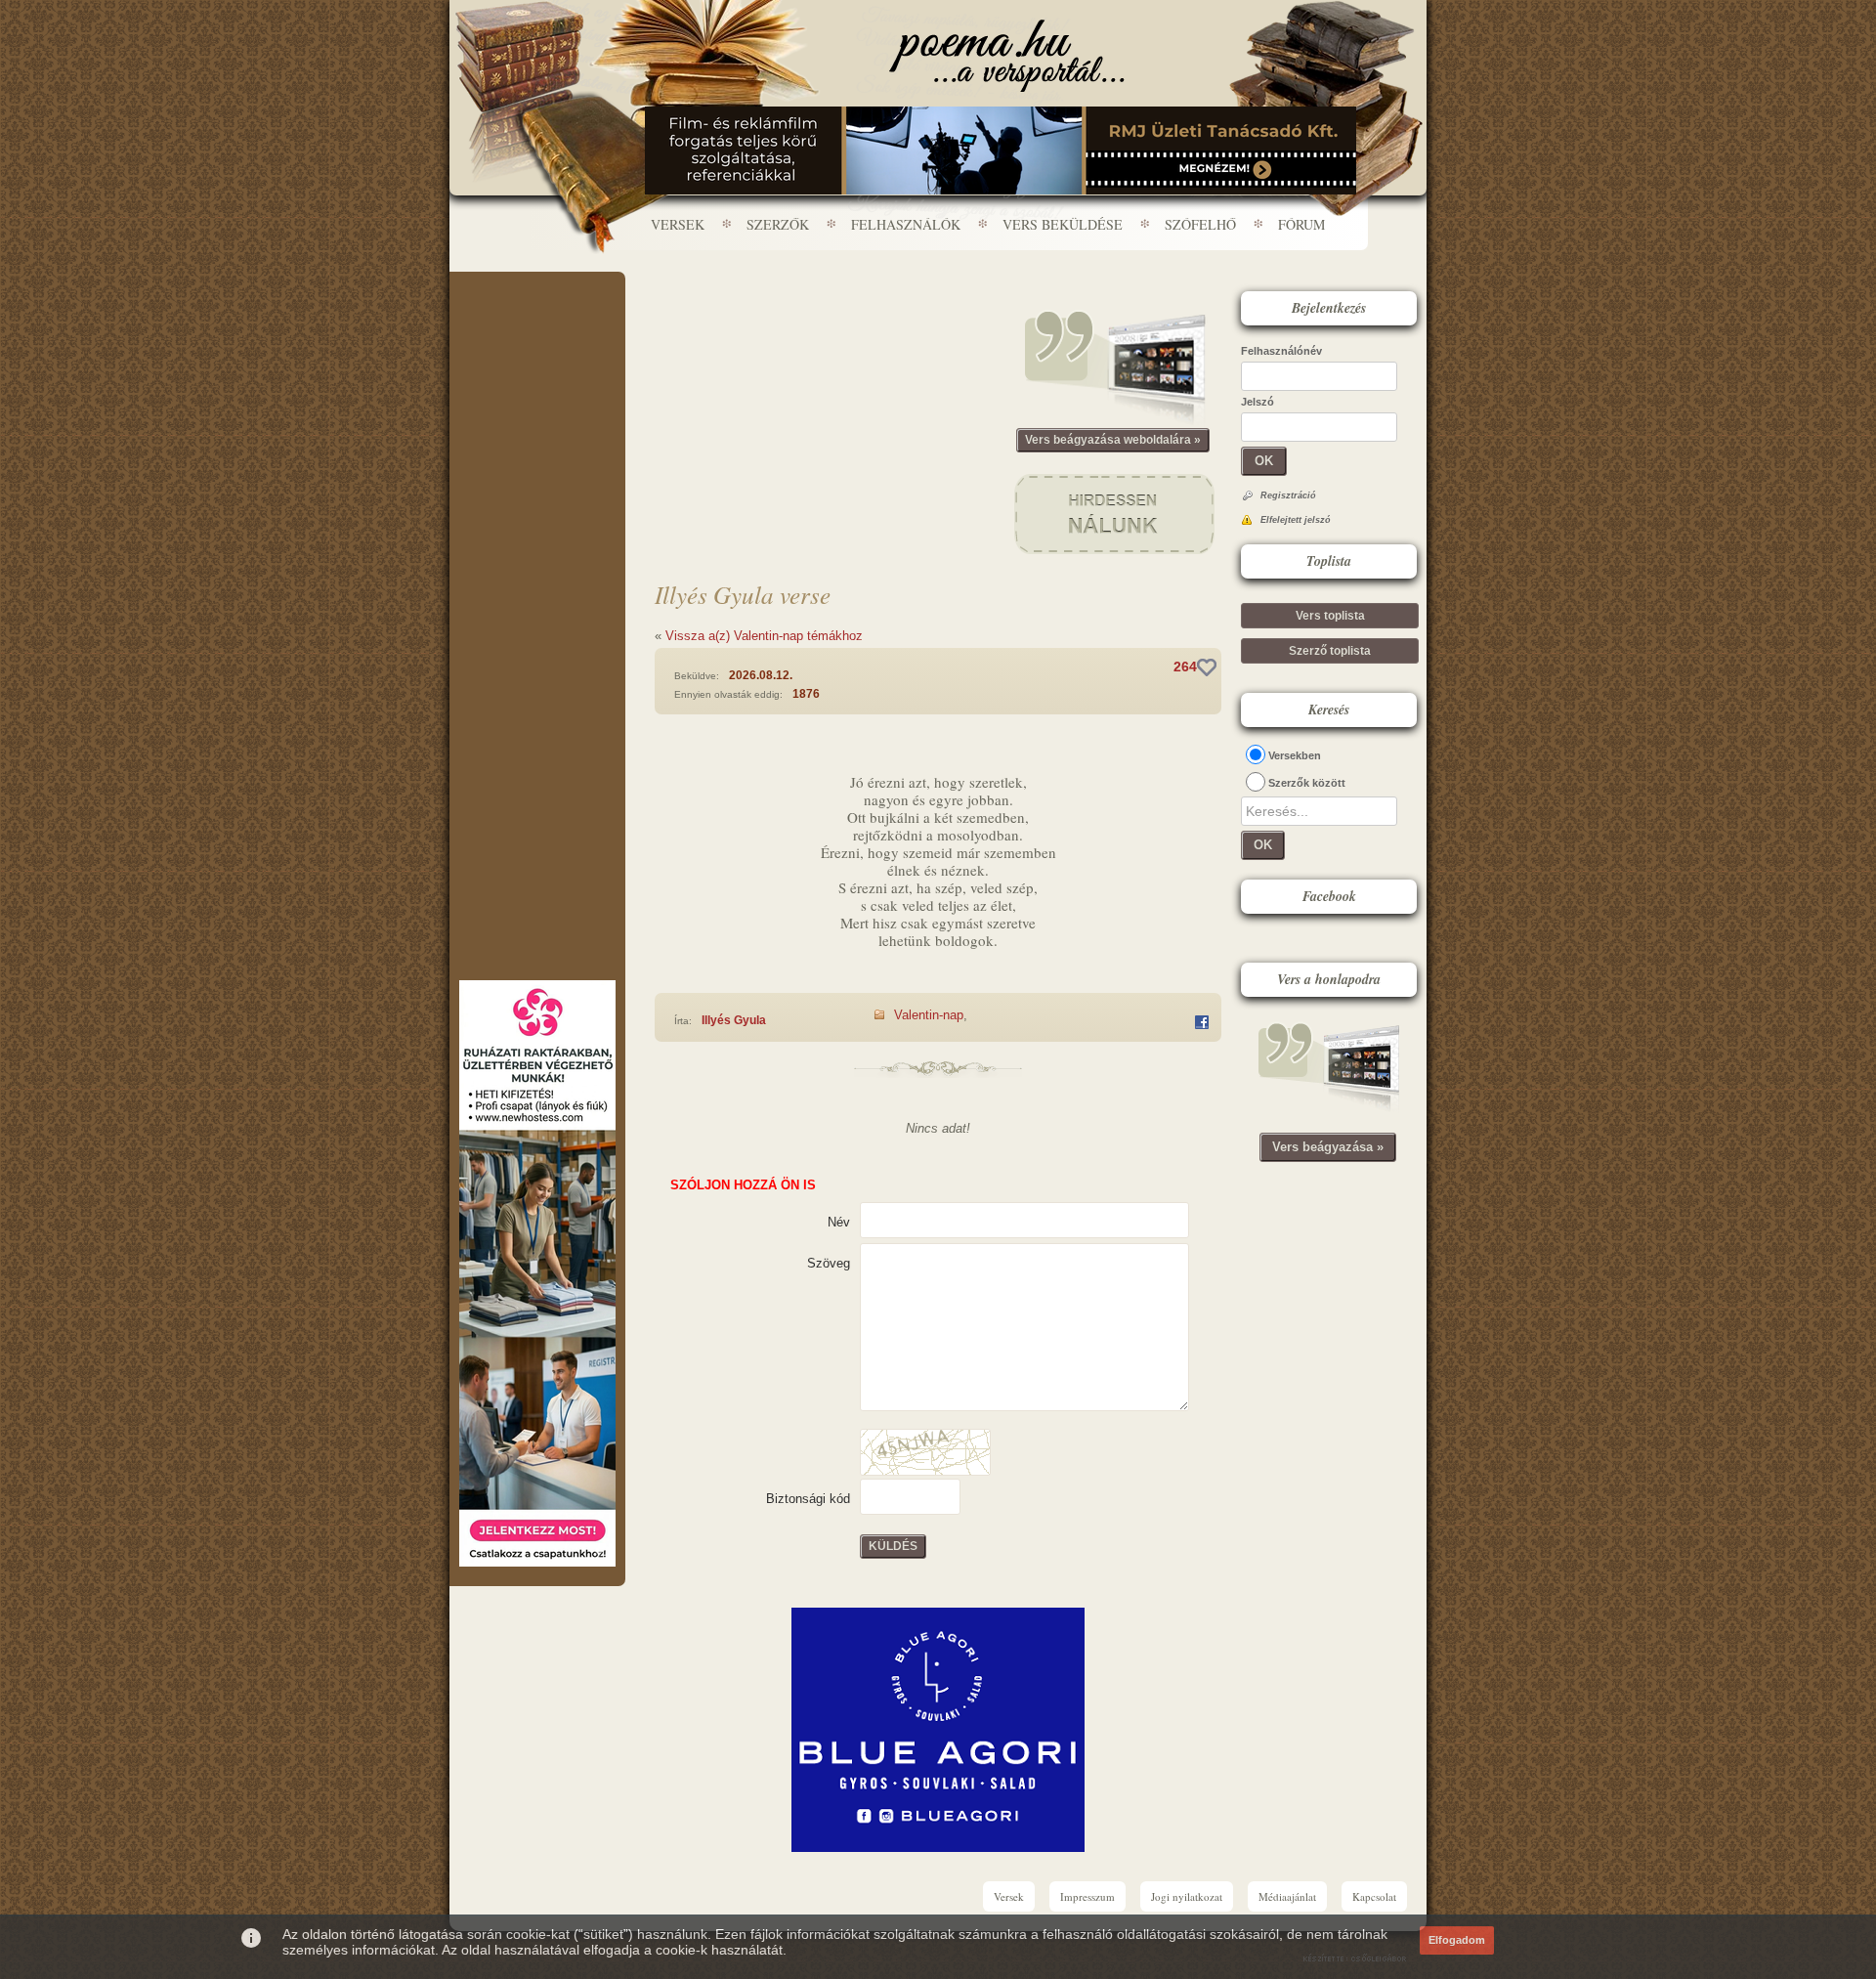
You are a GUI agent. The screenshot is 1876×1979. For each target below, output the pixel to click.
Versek (678, 224)
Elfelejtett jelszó (1296, 520)
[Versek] (1007, 56)
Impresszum (1087, 1896)
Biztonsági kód (808, 1499)
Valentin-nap (929, 1015)
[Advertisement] (537, 330)
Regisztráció (1288, 495)
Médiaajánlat (1287, 1896)
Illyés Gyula (734, 1020)
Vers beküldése (1063, 224)
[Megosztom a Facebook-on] (1202, 1022)
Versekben (1295, 755)
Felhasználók (906, 224)
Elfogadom (1457, 1940)
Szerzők (778, 224)
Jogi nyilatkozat (1187, 1896)
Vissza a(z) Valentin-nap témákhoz (764, 636)
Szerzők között (1307, 783)
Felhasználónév (1281, 351)
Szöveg (829, 1263)
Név (839, 1222)
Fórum (1301, 224)
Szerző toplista (1330, 651)
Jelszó (1258, 402)
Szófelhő (1200, 224)
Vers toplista (1330, 616)
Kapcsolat (1374, 1896)
